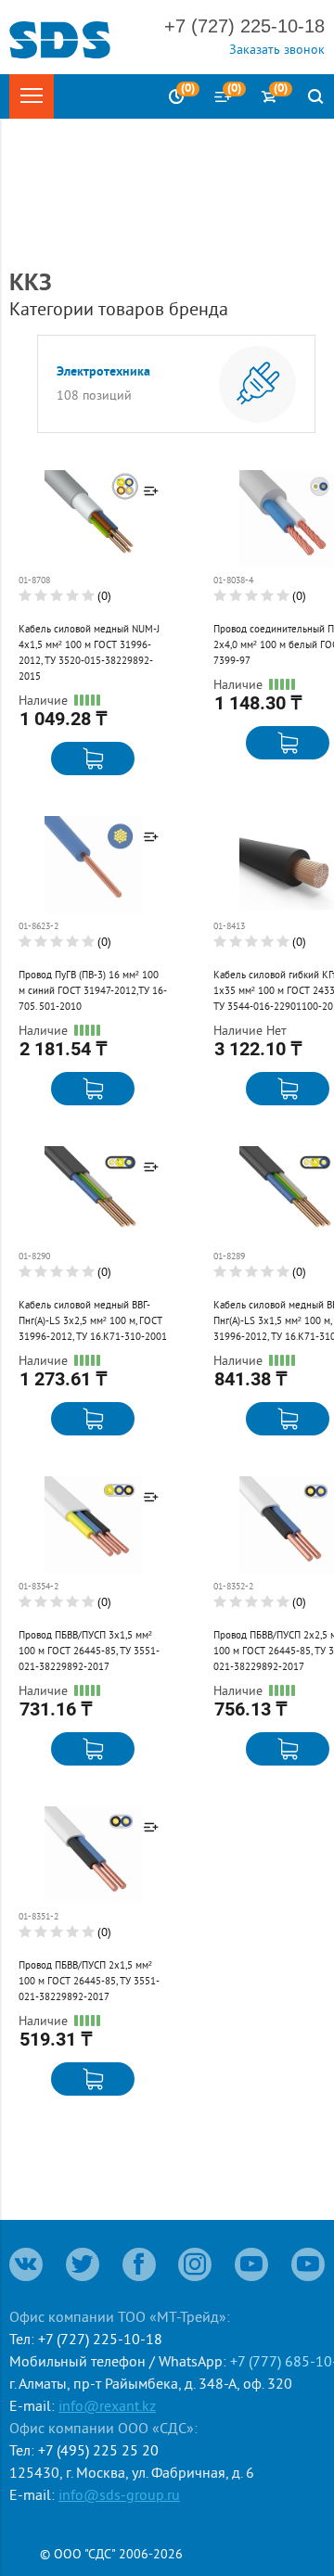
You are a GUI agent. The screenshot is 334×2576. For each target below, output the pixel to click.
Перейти (67, 585)
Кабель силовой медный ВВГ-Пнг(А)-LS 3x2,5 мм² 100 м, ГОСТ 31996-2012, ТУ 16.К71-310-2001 (93, 1320)
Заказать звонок (277, 49)
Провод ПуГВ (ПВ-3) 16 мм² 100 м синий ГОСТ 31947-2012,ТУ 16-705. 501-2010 (93, 990)
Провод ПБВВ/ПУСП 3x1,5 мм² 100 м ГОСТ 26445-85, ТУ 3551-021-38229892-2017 (89, 1651)
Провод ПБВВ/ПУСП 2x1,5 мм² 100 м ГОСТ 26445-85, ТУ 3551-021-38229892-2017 (89, 1981)
